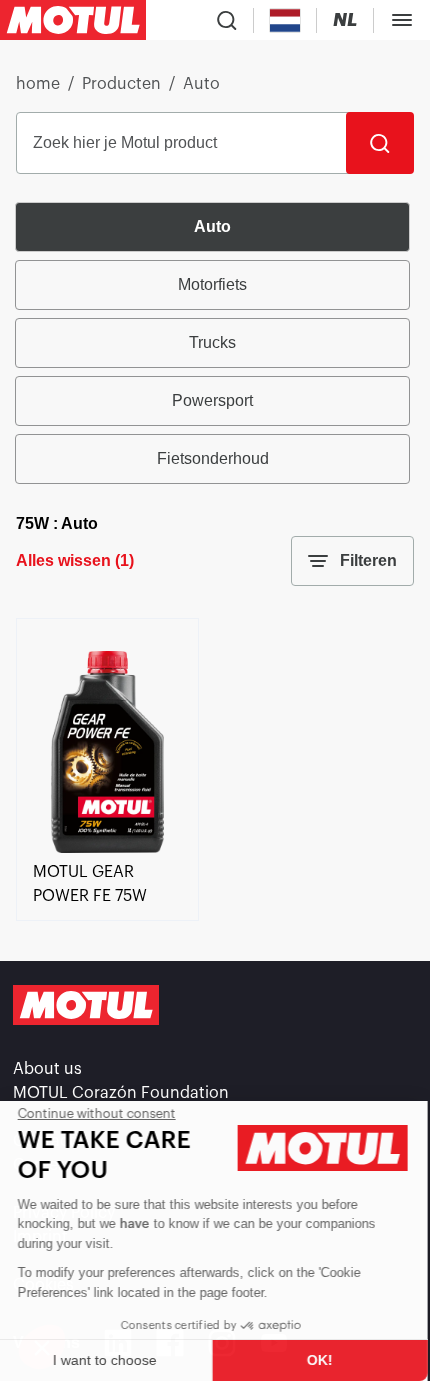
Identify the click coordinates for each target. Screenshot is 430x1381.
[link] (107, 848)
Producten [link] (121, 84)
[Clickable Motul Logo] (73, 20)
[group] (215, 343)
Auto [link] (201, 84)
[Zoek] (380, 143)
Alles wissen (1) (75, 560)
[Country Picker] (285, 20)
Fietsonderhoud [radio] (213, 458)
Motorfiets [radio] (212, 284)
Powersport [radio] (212, 400)
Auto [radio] (212, 226)
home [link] (38, 84)
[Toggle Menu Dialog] (402, 20)
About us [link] (47, 1069)
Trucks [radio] (212, 342)
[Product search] (227, 20)
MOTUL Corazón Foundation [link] (121, 1093)
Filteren (368, 560)
